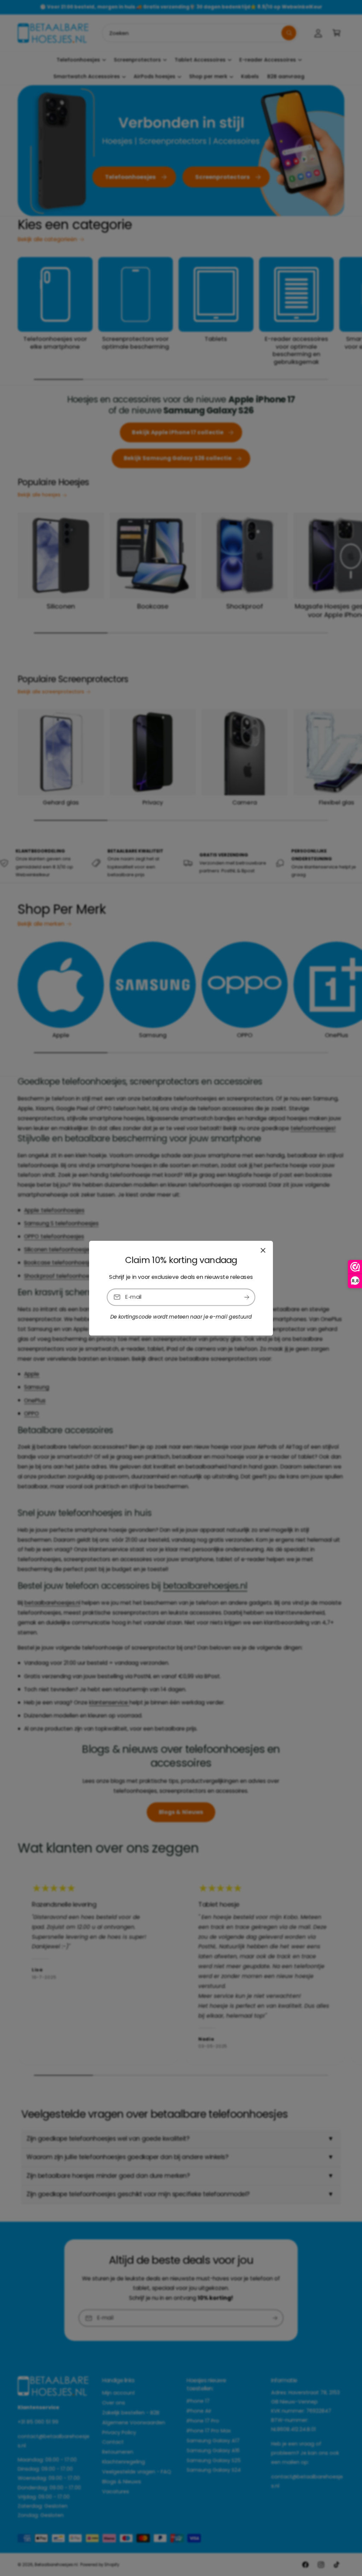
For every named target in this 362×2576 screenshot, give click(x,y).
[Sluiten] (263, 1250)
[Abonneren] (247, 1297)
